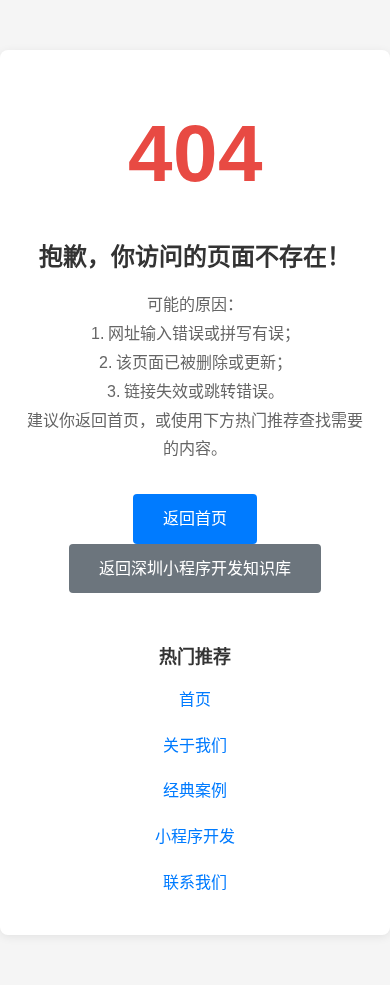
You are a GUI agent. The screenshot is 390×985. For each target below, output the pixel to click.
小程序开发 (195, 836)
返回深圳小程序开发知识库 (195, 568)
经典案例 (195, 790)
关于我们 (195, 745)
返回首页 (195, 518)
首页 (195, 699)
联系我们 (195, 882)
